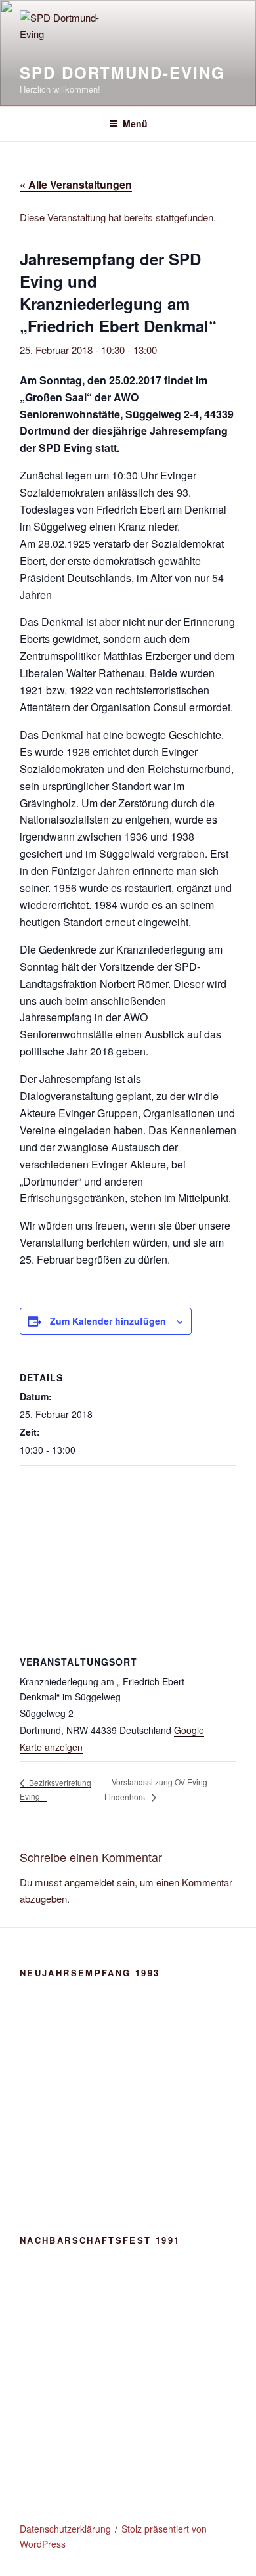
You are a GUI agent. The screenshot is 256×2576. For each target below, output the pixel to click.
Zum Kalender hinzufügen (108, 1321)
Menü (135, 123)
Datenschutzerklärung (65, 2529)
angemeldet (89, 1882)
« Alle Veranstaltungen (76, 184)
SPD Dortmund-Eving (122, 72)
